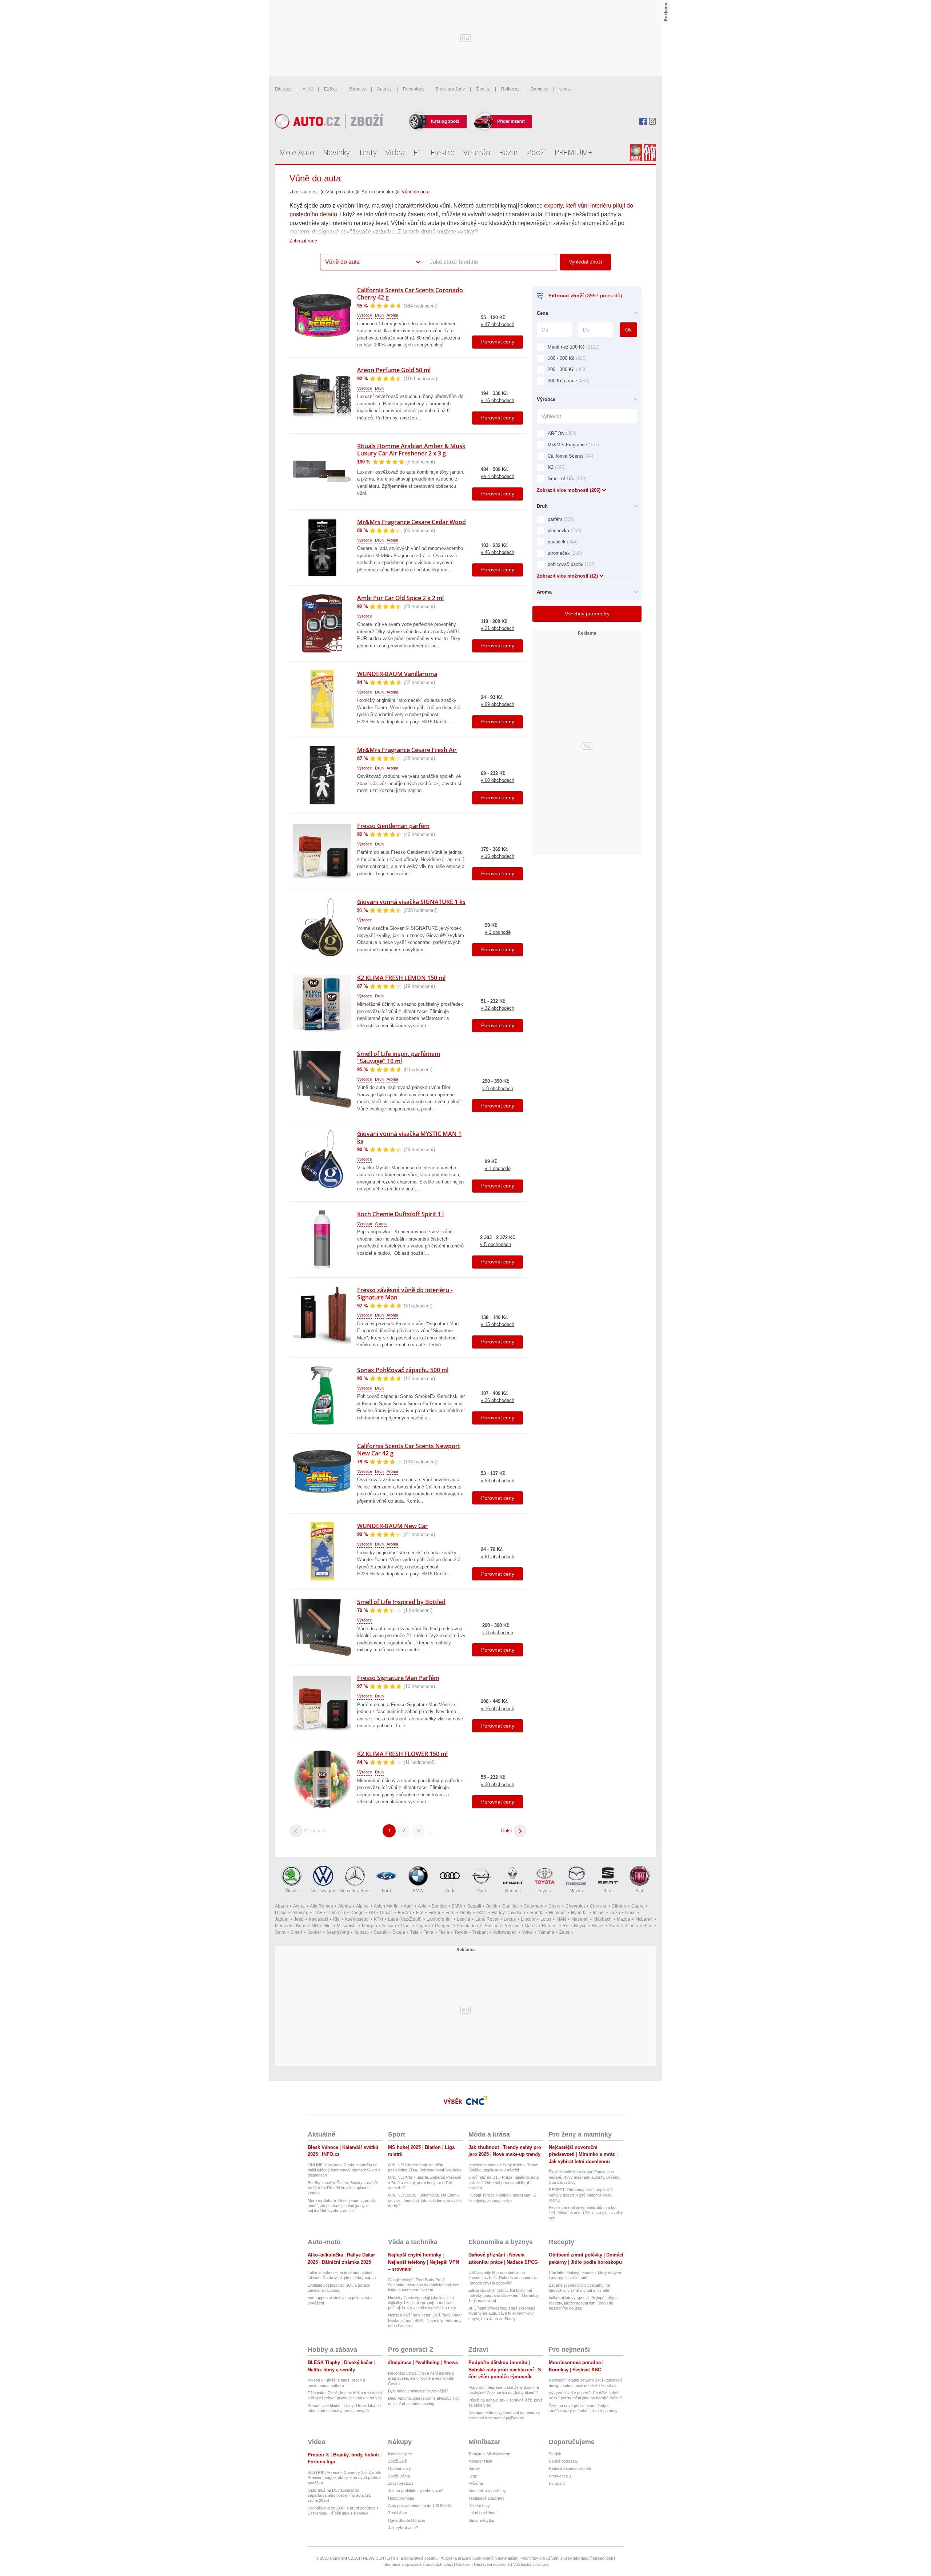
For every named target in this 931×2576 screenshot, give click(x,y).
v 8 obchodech (498, 1088)
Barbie (474, 2468)
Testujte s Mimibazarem (489, 2454)
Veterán (477, 152)
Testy (368, 152)
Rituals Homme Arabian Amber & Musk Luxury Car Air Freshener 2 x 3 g (411, 450)
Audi (450, 1891)
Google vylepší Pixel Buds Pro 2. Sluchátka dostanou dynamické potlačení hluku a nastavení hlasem (424, 2285)
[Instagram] (652, 121)
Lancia (463, 1919)
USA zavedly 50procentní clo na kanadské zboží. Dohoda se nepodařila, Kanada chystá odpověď (504, 2278)
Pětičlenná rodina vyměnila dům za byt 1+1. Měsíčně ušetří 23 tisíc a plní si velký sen (586, 2213)
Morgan (369, 1926)
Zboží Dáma (399, 2476)
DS (372, 1913)
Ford (386, 1891)
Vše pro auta (340, 192)
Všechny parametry (587, 614)
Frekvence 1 (560, 2476)
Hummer (557, 1913)
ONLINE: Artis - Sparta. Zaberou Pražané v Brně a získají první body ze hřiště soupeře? (425, 2183)
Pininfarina (468, 1926)
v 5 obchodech (496, 1244)
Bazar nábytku (481, 2520)
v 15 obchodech (498, 1324)
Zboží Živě (397, 2461)
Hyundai (579, 1913)
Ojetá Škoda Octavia (406, 2520)
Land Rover (487, 1919)
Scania (631, 1926)
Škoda (291, 1891)
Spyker (314, 1932)
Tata (414, 1932)
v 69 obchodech (498, 704)
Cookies (463, 2564)
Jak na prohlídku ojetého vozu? (416, 2491)
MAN (561, 1919)
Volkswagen (323, 1891)
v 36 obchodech (498, 1400)
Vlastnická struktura (531, 2564)
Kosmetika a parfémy (487, 2491)
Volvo (527, 1932)
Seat (608, 1891)
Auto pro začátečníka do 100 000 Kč (420, 2505)
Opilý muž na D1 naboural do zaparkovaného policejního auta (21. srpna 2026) (340, 2495)
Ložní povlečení (482, 2513)
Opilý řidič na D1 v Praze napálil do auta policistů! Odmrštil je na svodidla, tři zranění (504, 2183)
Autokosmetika (377, 192)
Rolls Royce (575, 1926)
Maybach (603, 1919)
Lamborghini (439, 1919)
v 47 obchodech (498, 324)
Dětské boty (479, 2505)
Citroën (619, 1906)
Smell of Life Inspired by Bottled (401, 1602)
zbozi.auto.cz (304, 192)
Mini (327, 1926)
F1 (418, 152)
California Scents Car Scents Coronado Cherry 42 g (410, 294)
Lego (473, 2476)
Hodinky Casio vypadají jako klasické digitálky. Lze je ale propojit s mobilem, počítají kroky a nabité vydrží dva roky (422, 2303)
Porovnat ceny (498, 342)
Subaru (361, 1932)
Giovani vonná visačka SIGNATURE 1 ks (411, 902)
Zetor (564, 1932)
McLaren (644, 1919)
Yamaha (546, 1932)
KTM (378, 1919)
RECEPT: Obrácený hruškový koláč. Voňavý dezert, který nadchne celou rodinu (581, 2195)
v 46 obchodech (498, 552)
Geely (465, 1913)
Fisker (434, 1913)
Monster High (480, 2461)
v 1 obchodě (498, 932)
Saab (614, 1926)
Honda (537, 1913)
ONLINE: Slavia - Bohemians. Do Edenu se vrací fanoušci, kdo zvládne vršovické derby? (424, 2200)
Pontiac (491, 1926)
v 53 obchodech (498, 1481)
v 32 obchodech (498, 1008)
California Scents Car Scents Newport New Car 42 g (409, 1450)
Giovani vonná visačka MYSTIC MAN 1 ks (409, 1137)
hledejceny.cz (400, 2454)
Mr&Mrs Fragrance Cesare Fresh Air (407, 750)
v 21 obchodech (498, 628)
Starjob (555, 2454)
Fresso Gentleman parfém (393, 826)
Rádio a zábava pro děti (570, 2468)
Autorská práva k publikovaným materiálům (479, 2558)
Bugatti (474, 1906)
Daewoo (300, 1913)
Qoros (531, 1926)
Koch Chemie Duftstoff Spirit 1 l (400, 1214)
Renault (513, 1891)
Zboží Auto (397, 2513)
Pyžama (476, 2483)
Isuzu (615, 1913)
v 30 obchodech (498, 1785)
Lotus (546, 1919)
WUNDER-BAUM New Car (392, 1526)
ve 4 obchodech (498, 476)
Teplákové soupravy (486, 2498)
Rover (598, 1926)
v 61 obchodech (498, 1557)
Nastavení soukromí (492, 2564)
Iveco (630, 1913)
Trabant (480, 1932)
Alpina (345, 1906)
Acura (299, 1906)
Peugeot (443, 1926)
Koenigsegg (357, 1919)
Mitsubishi (347, 1926)
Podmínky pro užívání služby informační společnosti (567, 2558)
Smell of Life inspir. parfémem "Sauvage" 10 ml (399, 1057)
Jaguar (282, 1919)
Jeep (299, 1919)
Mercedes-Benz (355, 1891)
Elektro (443, 152)
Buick (492, 1906)
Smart (296, 1932)
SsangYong (338, 1932)
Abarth (281, 1906)
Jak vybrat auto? (403, 2528)
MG (315, 1926)
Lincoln (528, 1919)
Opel (481, 1891)
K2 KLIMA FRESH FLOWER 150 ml (402, 1754)
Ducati (386, 1913)
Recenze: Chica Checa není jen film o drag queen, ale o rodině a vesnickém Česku (421, 2378)
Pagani (423, 1926)
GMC (482, 1913)
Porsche (512, 1926)
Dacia (281, 1913)
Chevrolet (575, 1906)
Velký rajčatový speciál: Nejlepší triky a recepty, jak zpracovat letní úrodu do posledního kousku (583, 2303)
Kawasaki (318, 1919)
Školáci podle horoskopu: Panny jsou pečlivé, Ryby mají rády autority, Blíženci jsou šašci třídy (584, 2177)
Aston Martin (386, 1906)
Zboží (536, 152)
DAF (318, 1913)
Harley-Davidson (508, 1913)
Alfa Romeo (321, 1906)
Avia (422, 1906)
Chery (554, 1906)
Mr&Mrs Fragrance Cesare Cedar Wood (411, 522)
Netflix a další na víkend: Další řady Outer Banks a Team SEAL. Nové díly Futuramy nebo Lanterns (425, 2320)
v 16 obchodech (498, 400)
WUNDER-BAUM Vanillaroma (397, 674)
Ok (628, 330)
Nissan (389, 1926)
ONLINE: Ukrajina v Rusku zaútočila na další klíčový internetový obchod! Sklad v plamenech (344, 2170)
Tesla (444, 1932)
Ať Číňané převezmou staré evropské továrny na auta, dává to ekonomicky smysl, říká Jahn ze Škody (502, 2313)
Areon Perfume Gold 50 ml (394, 370)
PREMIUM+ (574, 152)
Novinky (336, 152)
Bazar (509, 152)
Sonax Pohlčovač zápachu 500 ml (403, 1370)
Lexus (510, 1919)
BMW (418, 1891)
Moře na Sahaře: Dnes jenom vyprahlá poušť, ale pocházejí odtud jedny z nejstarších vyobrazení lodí (342, 2206)
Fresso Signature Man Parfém (398, 1678)
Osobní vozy (399, 2468)
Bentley (439, 1906)
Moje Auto (297, 152)
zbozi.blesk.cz (401, 2483)
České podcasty (563, 2461)
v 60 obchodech (498, 780)
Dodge (357, 1913)
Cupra (638, 1906)
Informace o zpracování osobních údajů (418, 2564)
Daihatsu (336, 1913)
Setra (280, 1932)
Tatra (429, 1932)
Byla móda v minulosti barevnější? (418, 2391)
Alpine (362, 1906)
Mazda (576, 1891)
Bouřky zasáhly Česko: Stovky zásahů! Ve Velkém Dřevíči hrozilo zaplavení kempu (343, 2188)
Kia (336, 1919)
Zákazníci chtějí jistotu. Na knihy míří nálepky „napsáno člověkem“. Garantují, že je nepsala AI (504, 2296)
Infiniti (599, 1913)
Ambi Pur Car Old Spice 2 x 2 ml (400, 598)
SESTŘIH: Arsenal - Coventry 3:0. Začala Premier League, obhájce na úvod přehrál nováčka (344, 2478)
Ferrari (404, 1913)
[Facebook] (643, 121)
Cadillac (510, 1906)
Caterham (534, 1906)
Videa (395, 152)
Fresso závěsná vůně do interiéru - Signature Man (405, 1294)
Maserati (580, 1919)
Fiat (639, 1891)
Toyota (544, 1891)
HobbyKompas (401, 2498)
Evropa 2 (557, 2483)
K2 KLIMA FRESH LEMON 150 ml (401, 978)
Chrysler (598, 1906)
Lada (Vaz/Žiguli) (405, 1919)
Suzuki (381, 1932)
